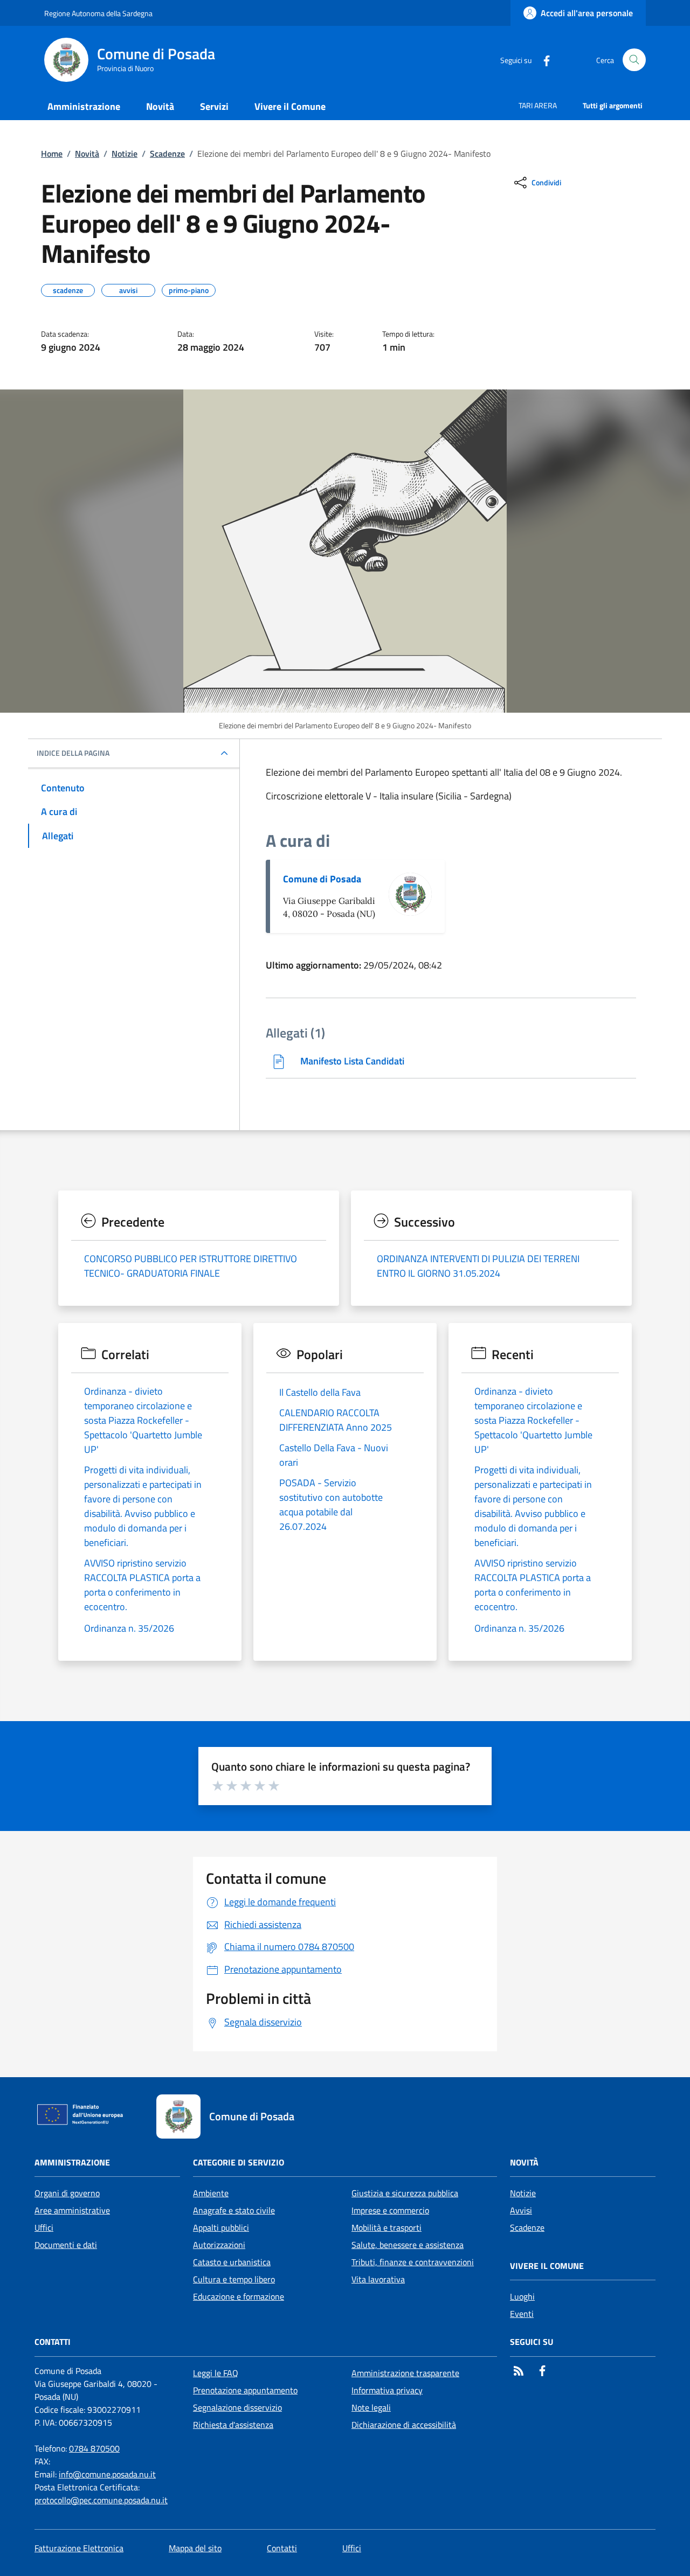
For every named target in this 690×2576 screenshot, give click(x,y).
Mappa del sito (195, 2548)
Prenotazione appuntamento (245, 2390)
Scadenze (167, 154)
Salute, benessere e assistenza (408, 2245)
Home (52, 154)
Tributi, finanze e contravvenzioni (413, 2262)
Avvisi (521, 2210)
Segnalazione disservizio (237, 2407)
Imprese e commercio (390, 2210)
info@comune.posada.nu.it (107, 2474)
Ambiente (211, 2193)
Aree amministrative (72, 2210)
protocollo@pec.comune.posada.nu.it (101, 2500)
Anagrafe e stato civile (234, 2210)
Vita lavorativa (378, 2279)
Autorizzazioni (219, 2245)
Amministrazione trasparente (405, 2373)
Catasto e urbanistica (232, 2262)
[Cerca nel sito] (634, 60)
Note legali (371, 2407)
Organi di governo (67, 2193)
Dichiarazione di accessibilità (404, 2425)
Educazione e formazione (239, 2296)
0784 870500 (94, 2448)
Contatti (282, 2548)
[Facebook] (542, 60)
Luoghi (522, 2296)
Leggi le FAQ (216, 2373)
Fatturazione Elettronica (79, 2548)
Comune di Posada (322, 879)
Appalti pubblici (221, 2227)
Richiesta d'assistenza (233, 2425)
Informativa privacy (387, 2390)
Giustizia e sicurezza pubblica (405, 2193)
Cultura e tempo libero (234, 2279)
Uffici (44, 2227)
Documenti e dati (66, 2245)
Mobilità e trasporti (387, 2227)
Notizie (125, 154)
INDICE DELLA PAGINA (73, 753)
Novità (87, 154)
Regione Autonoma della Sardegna (98, 13)
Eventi (522, 2314)
